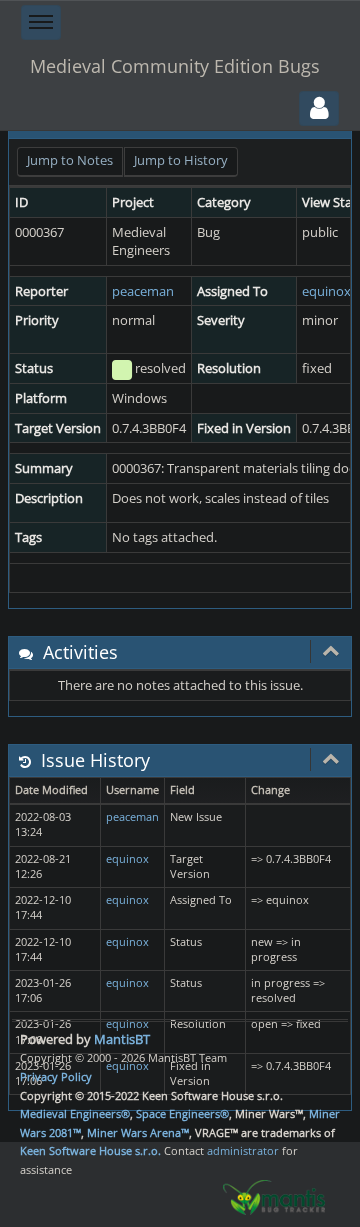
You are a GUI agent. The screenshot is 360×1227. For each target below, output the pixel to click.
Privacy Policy (56, 1076)
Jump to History (181, 160)
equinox (326, 291)
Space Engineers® (182, 1113)
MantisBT (122, 1039)
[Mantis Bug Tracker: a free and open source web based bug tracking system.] (274, 1196)
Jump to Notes (70, 160)
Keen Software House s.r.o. (90, 1150)
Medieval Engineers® (75, 1113)
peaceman (143, 291)
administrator (243, 1150)
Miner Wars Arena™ (138, 1132)
